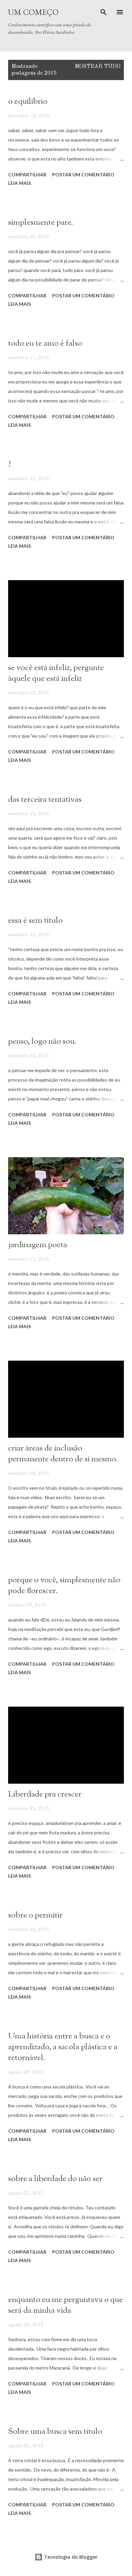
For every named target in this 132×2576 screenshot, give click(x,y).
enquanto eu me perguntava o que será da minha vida (65, 2305)
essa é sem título (35, 921)
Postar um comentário (83, 175)
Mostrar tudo (98, 67)
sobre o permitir (35, 1915)
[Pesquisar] (104, 12)
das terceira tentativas (45, 800)
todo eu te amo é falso (45, 344)
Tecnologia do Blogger (70, 2557)
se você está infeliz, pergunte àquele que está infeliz (56, 673)
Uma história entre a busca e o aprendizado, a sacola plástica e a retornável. (63, 2047)
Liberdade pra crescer (45, 1794)
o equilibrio (28, 102)
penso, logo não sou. (42, 1042)
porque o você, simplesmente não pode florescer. (64, 1586)
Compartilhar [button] (27, 175)
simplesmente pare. (41, 223)
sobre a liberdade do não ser (55, 2179)
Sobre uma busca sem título (55, 2432)
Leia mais (19, 183)
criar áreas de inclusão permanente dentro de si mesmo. (63, 1454)
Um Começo (33, 12)
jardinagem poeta (38, 1245)
